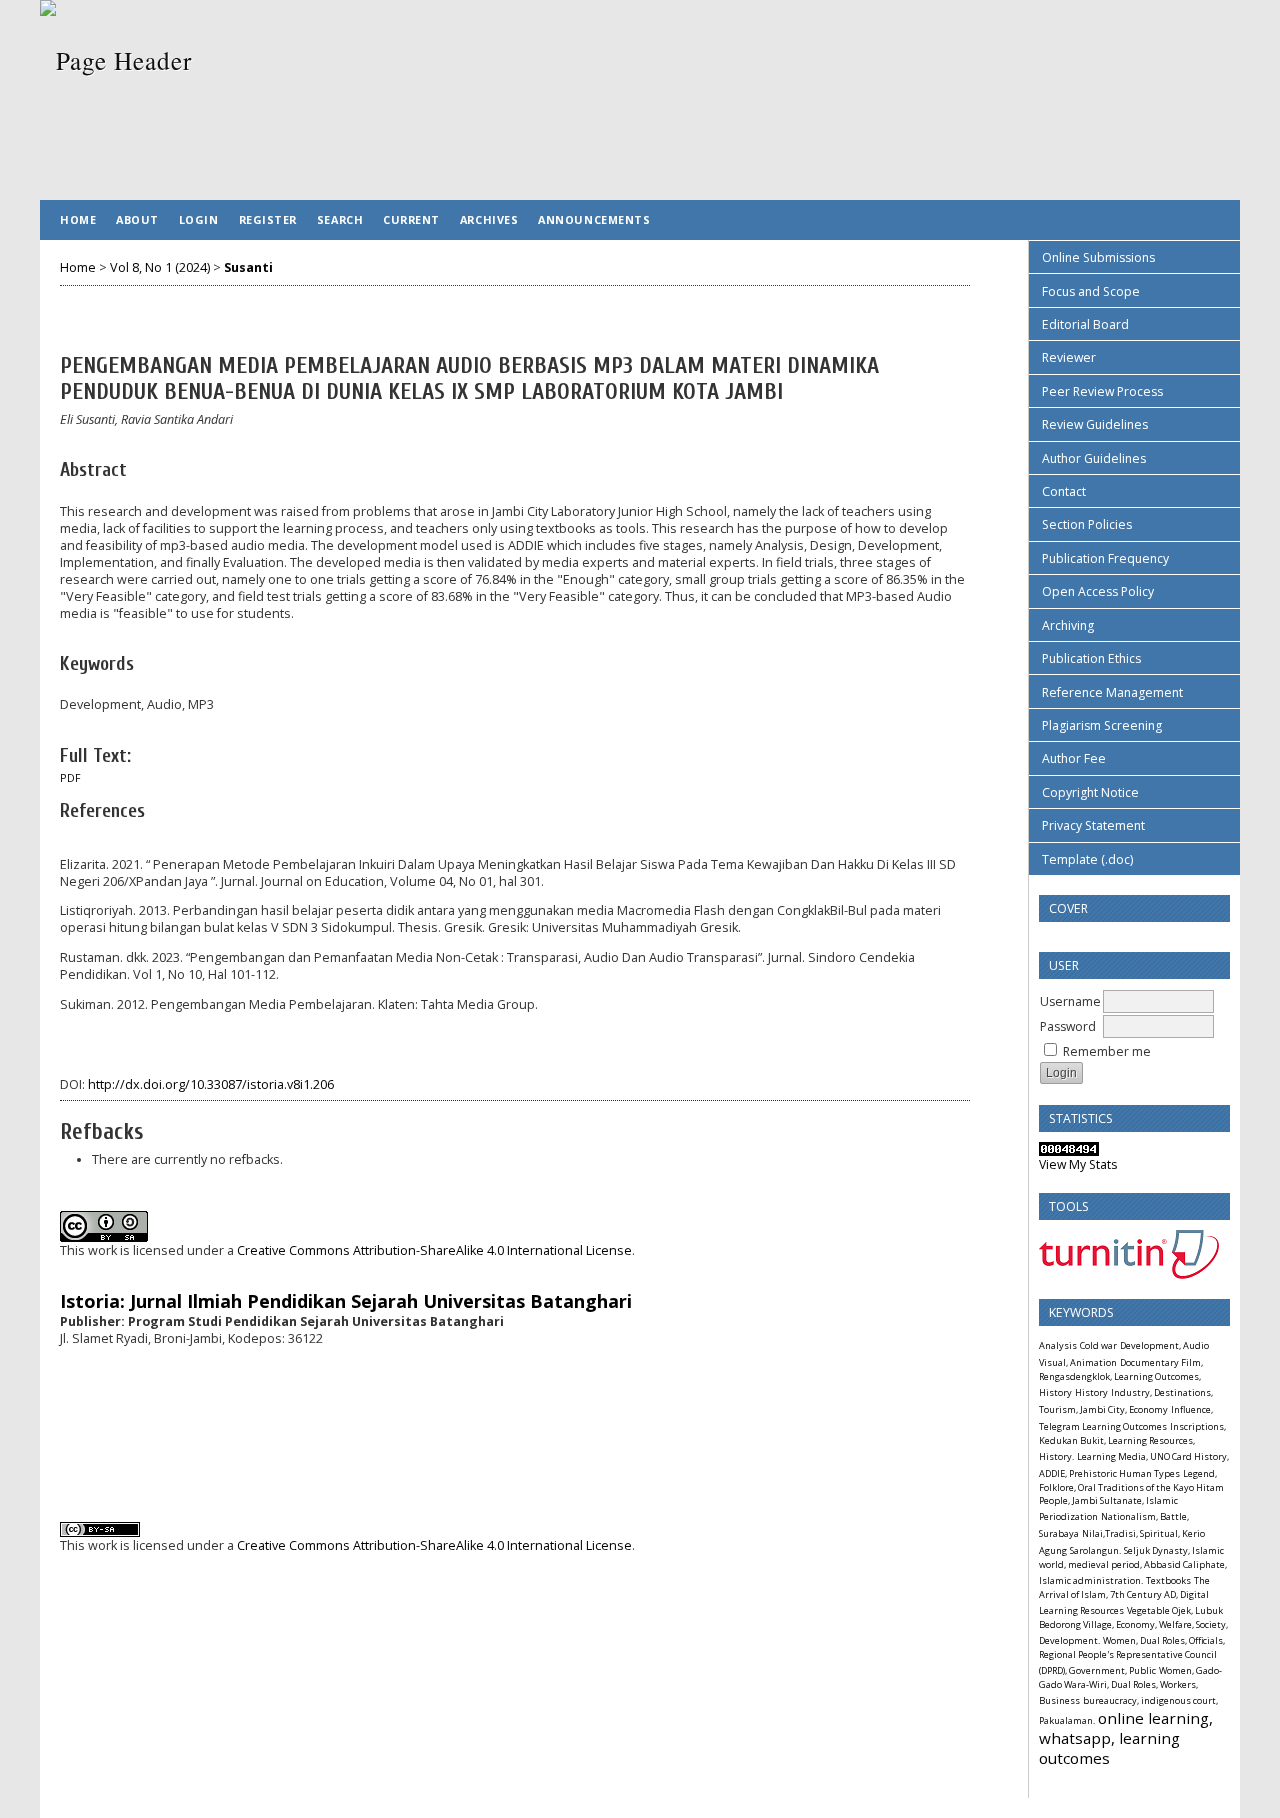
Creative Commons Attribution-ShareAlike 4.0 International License (434, 1250)
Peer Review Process (1102, 391)
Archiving (1068, 625)
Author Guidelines (1094, 458)
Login (199, 219)
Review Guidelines (1095, 424)
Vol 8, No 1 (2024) (160, 267)
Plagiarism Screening (1102, 725)
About (137, 219)
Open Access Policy (1098, 591)
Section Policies (1087, 524)
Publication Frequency (1105, 558)
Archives (489, 219)
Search (340, 219)
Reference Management (1112, 692)
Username (1070, 1001)
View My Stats (1078, 1164)
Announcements (594, 219)
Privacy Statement (1093, 825)
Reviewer (1069, 357)
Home (78, 219)
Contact (1064, 491)
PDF (70, 778)
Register (268, 219)
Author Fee (1074, 758)
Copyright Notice (1090, 792)
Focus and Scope (1091, 291)
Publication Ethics (1091, 658)
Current (411, 219)
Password (1068, 1026)
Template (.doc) (1087, 859)
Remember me (1107, 1051)
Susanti (248, 267)
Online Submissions (1098, 257)
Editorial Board (1085, 324)
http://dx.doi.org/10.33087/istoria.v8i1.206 (211, 1084)
